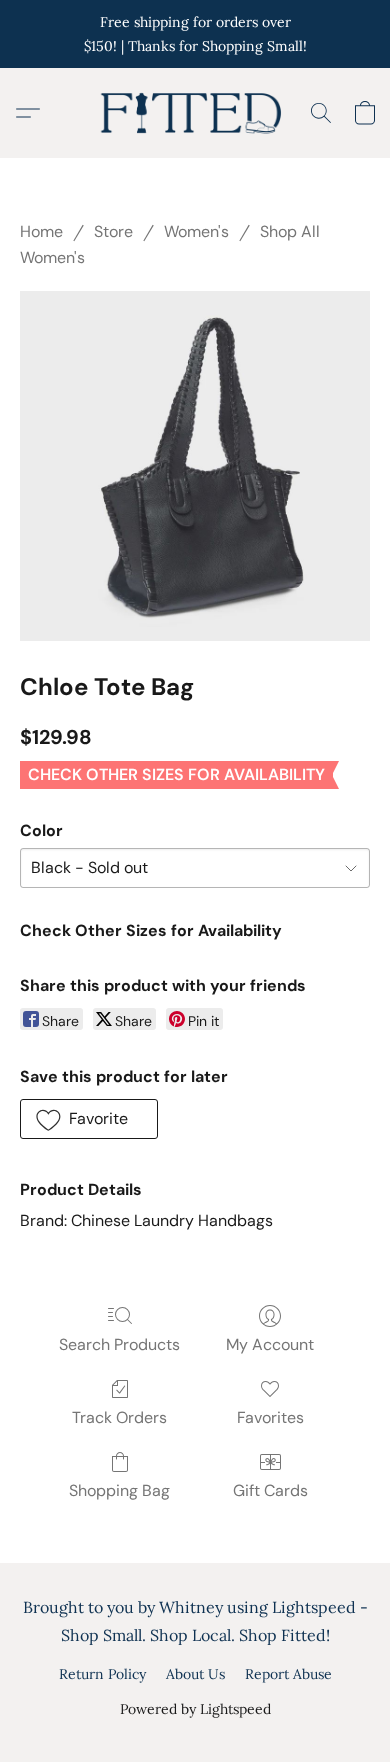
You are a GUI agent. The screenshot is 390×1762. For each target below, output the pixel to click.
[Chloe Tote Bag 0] (195, 466)
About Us (195, 1674)
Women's (196, 231)
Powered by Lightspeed (195, 1709)
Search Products (119, 1344)
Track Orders (119, 1417)
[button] (194, 113)
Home (41, 231)
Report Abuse (288, 1674)
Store (113, 231)
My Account (270, 1344)
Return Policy (102, 1674)
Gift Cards (270, 1490)
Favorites (270, 1417)
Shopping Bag (119, 1490)
